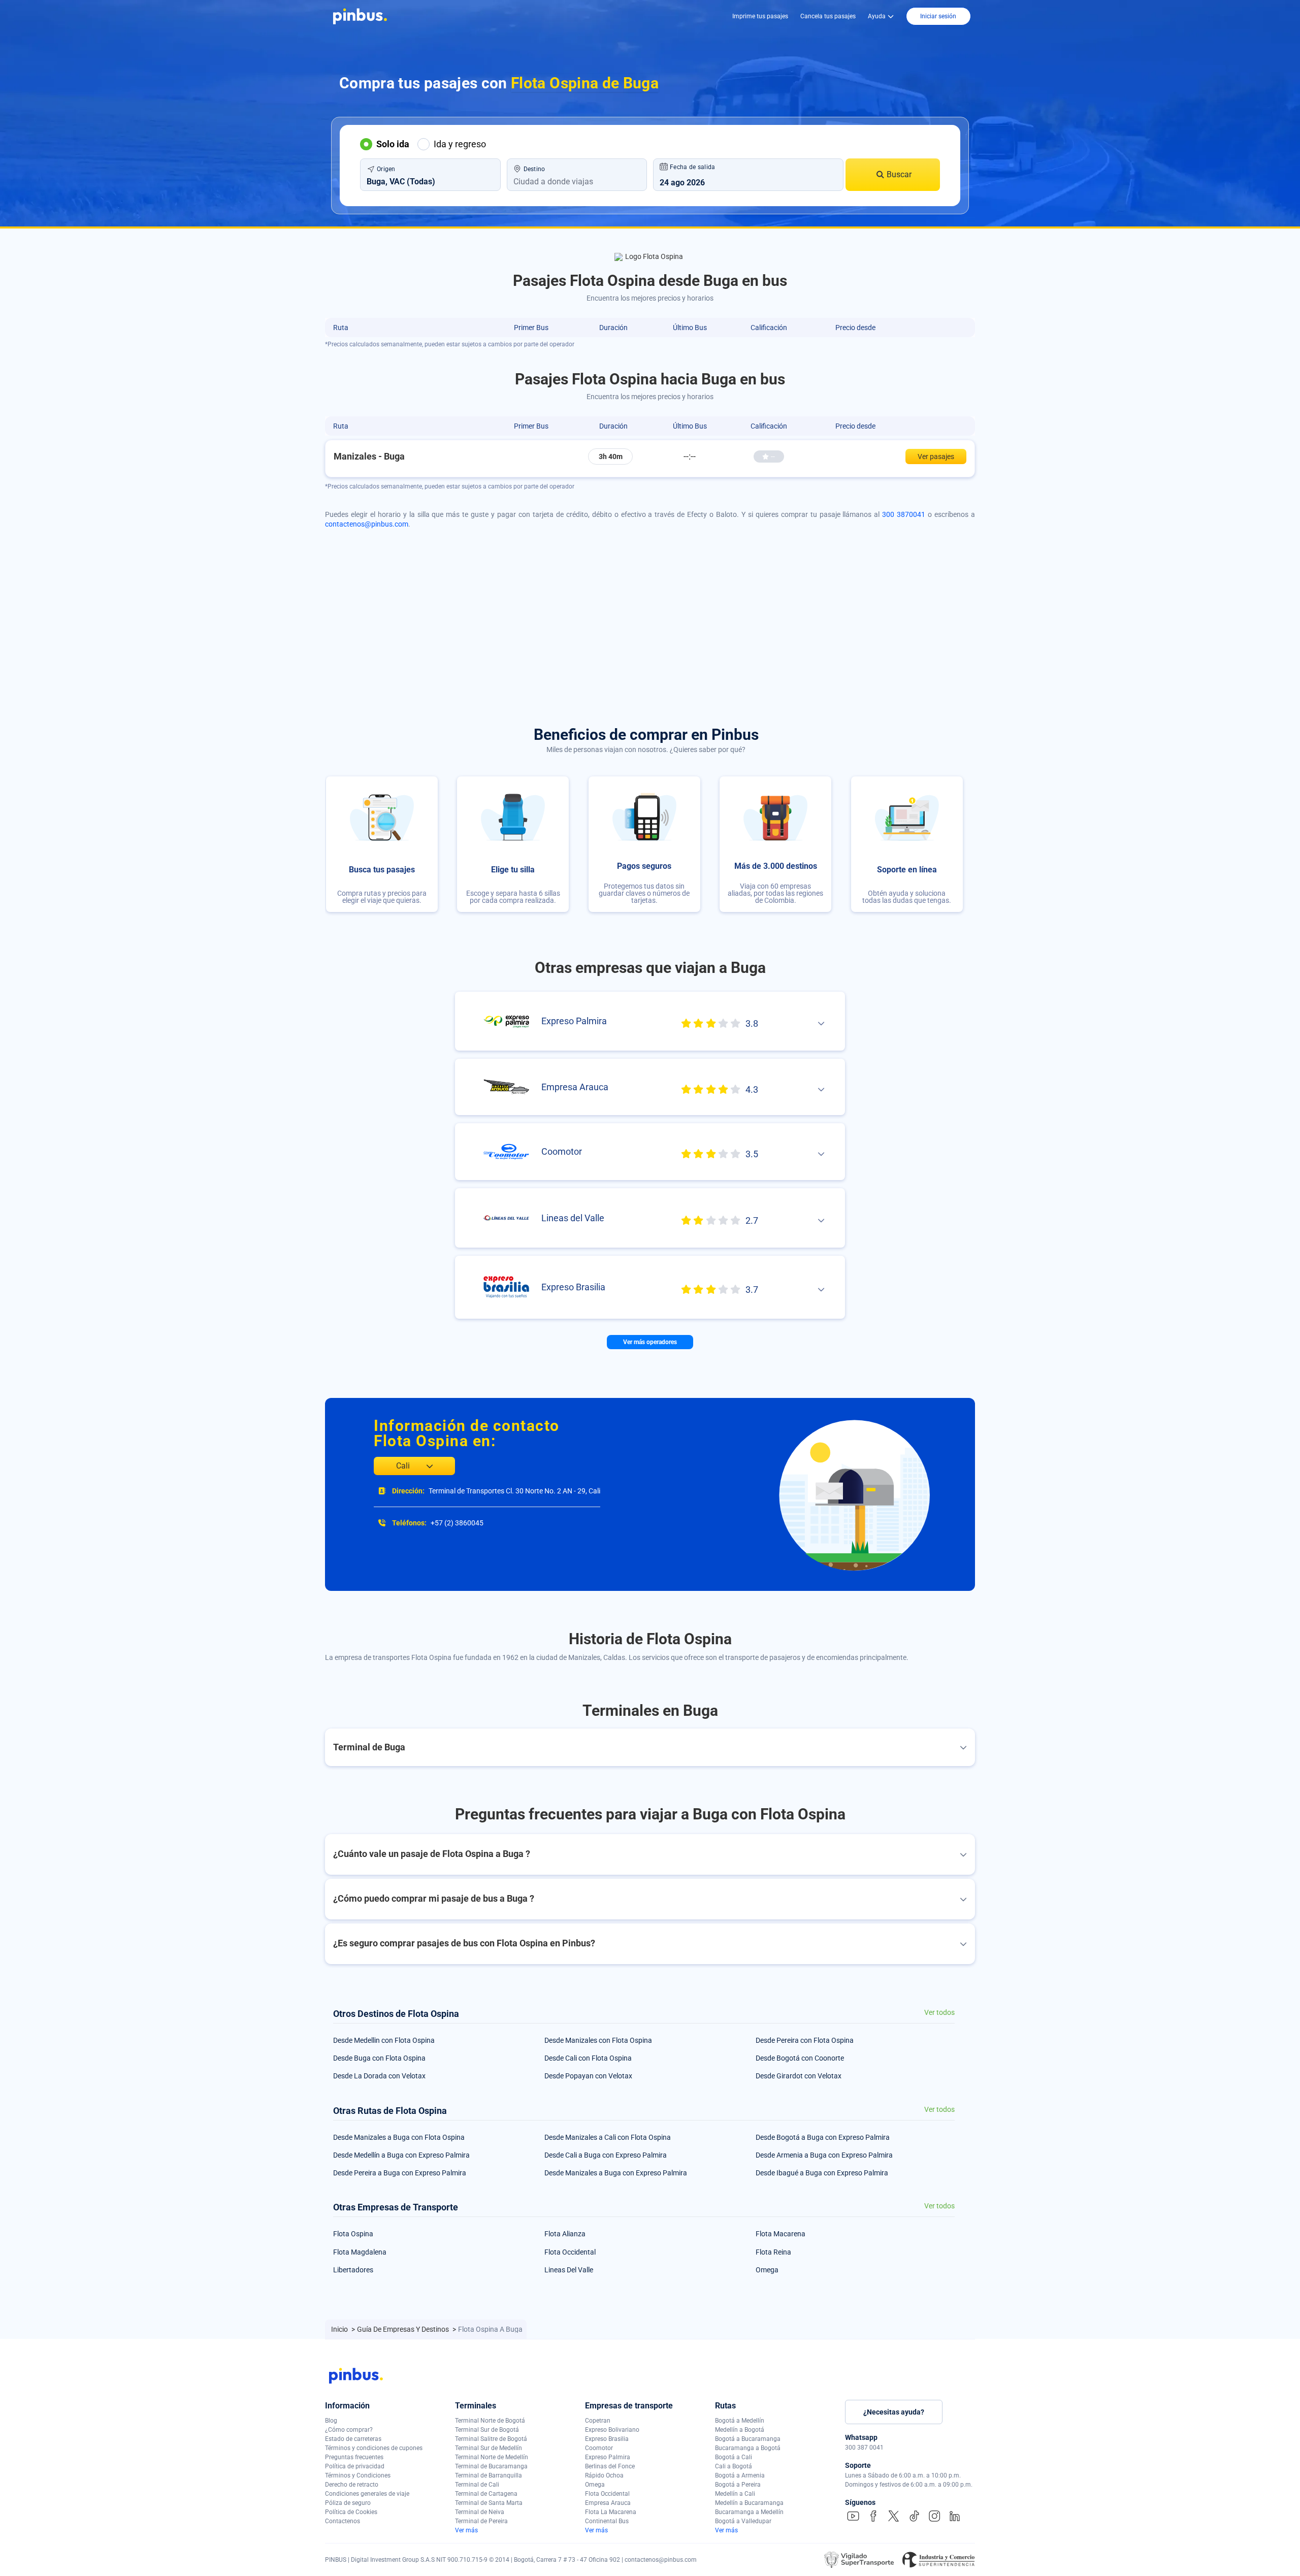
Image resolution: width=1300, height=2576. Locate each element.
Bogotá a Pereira (738, 2485)
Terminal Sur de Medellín (489, 2448)
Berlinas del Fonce (610, 2466)
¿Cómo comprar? (349, 2430)
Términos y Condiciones (358, 2475)
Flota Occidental (570, 2252)
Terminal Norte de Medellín (492, 2457)
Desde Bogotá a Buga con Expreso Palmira (823, 2137)
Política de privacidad (355, 2466)
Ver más (466, 2530)
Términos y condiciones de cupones (374, 2448)
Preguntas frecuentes (354, 2457)
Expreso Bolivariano (612, 2430)
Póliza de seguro (348, 2503)
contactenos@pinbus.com (367, 524)
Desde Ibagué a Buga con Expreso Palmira (822, 2173)
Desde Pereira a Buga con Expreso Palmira (400, 2173)
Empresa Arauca (608, 2503)
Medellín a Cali (735, 2494)
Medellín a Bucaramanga (749, 2503)
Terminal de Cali (477, 2485)
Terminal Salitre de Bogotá (491, 2439)
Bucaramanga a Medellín (749, 2512)
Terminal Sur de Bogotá (487, 2430)
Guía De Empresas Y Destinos (404, 2329)
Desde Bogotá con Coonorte (800, 2058)
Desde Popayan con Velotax (588, 2076)
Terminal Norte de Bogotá (490, 2421)
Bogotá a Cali (734, 2457)
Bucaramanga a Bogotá (748, 2448)
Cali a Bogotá (734, 2466)
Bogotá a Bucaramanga (748, 2439)
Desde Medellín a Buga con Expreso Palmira (401, 2155)
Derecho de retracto (352, 2485)
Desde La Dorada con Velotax (379, 2076)
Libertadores (353, 2270)
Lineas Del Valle (569, 2270)
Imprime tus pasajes (760, 16)
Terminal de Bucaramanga (491, 2466)
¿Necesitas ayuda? (894, 2412)
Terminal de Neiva (480, 2512)
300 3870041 (904, 514)
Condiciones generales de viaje (367, 2494)
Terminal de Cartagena (486, 2494)
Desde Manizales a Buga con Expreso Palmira (616, 2173)
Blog (331, 2421)
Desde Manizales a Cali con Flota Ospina (608, 2137)
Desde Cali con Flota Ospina (588, 2058)
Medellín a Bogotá (740, 2430)
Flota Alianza (565, 2234)
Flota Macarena (781, 2234)
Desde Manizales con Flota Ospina (598, 2040)
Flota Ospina (353, 2234)
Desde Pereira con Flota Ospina (805, 2040)
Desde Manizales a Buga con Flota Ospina (399, 2137)
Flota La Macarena (611, 2512)
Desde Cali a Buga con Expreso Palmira (606, 2155)
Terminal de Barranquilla (489, 2475)
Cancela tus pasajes (828, 16)
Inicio (340, 2329)
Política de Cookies (351, 2512)
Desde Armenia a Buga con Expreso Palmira (824, 2155)
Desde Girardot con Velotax (799, 2076)
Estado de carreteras (353, 2439)
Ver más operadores (650, 1342)
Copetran (598, 2421)
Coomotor (599, 2448)
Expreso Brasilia (607, 2439)
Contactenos (343, 2521)
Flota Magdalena (360, 2252)
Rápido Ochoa (604, 2475)
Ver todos (939, 2013)
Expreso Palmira (608, 2457)
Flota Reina (773, 2252)
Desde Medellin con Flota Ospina (384, 2040)
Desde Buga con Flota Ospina (379, 2058)
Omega (767, 2270)
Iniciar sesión (938, 16)
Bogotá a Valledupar (743, 2521)
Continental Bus (607, 2521)
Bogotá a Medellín (740, 2421)
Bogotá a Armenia (740, 2475)
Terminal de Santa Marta (489, 2503)
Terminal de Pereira (481, 2521)
